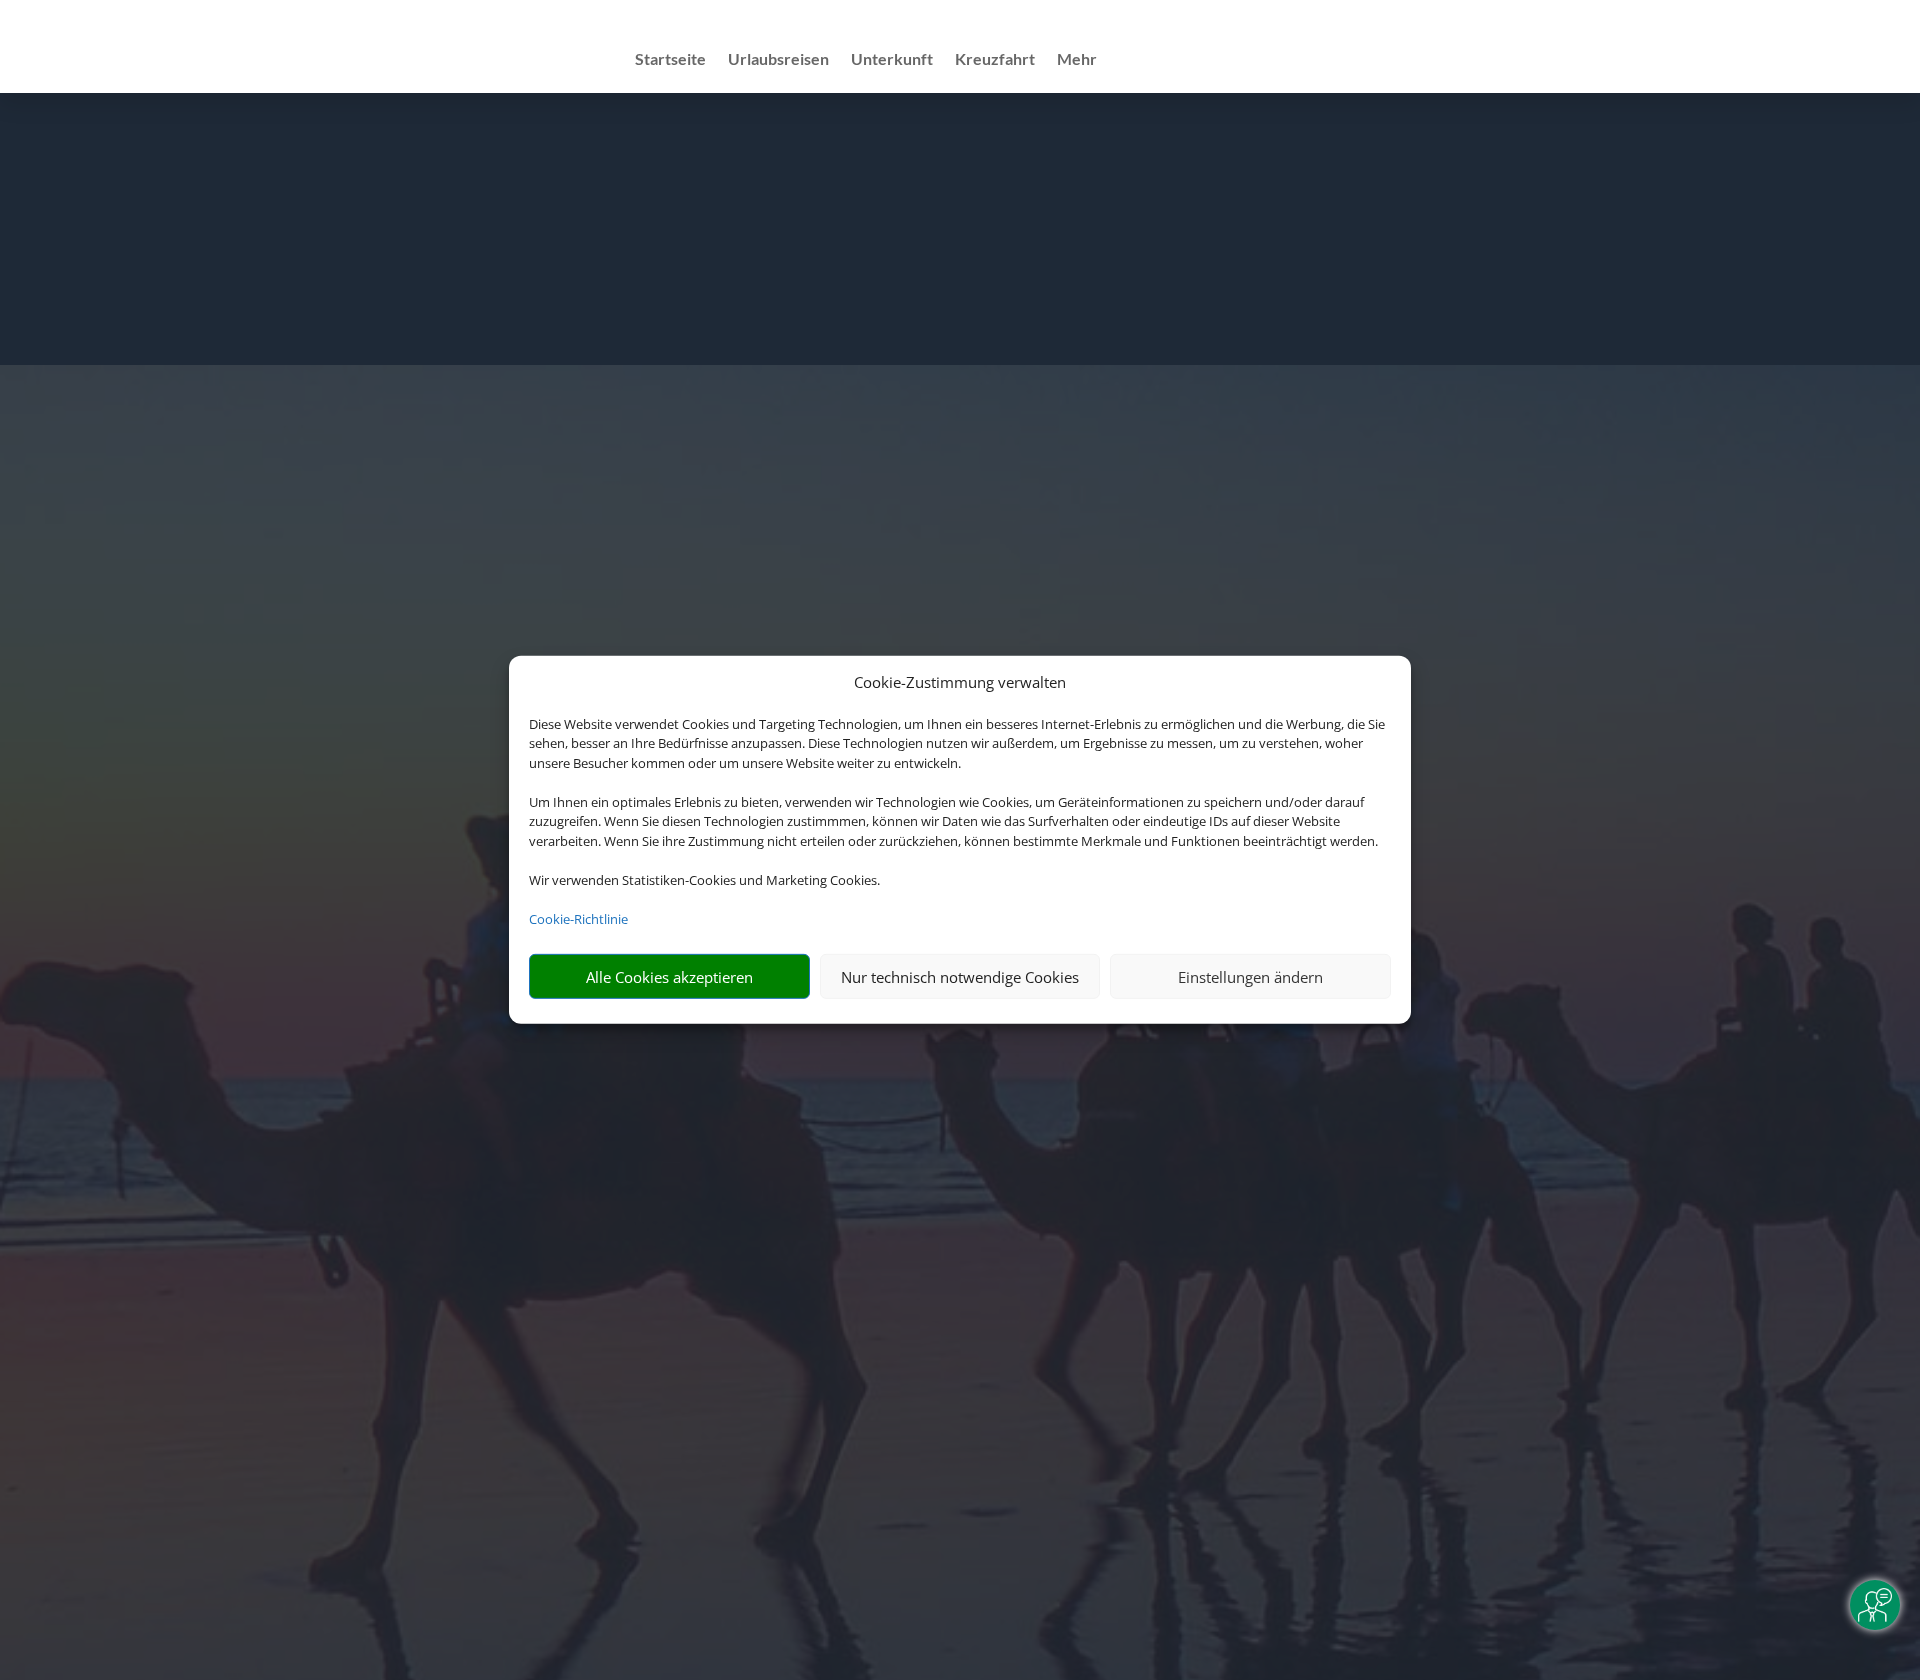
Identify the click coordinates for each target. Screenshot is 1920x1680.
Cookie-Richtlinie (578, 919)
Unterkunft (892, 60)
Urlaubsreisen (778, 60)
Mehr (1077, 60)
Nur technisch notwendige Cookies (960, 977)
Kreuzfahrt (995, 60)
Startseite (670, 60)
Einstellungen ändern (1250, 977)
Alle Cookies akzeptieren (669, 977)
